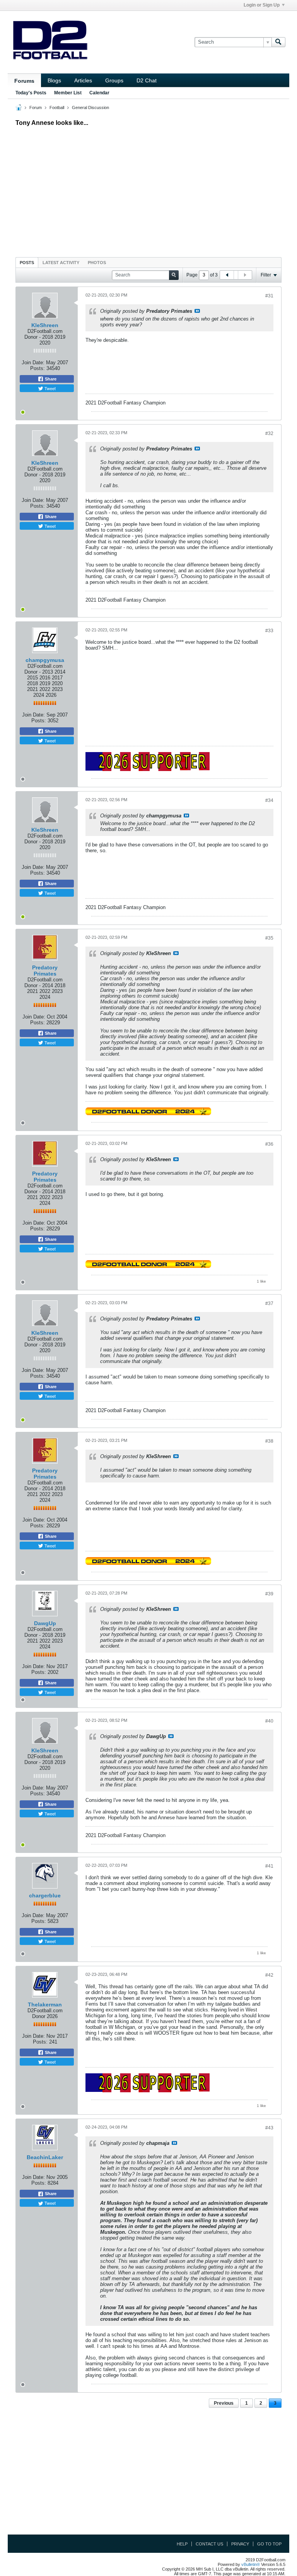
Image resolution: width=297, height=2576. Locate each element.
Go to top (269, 2544)
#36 (269, 1144)
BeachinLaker (45, 2157)
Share (50, 379)
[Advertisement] (148, 190)
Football (57, 107)
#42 (269, 1975)
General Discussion (90, 107)
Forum (36, 107)
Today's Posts (31, 93)
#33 (269, 631)
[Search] (278, 42)
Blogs (54, 80)
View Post (197, 311)
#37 (269, 1303)
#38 (269, 1441)
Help (182, 2544)
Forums (24, 81)
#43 (269, 2128)
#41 (269, 1866)
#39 (269, 1594)
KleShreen (45, 325)
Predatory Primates (45, 971)
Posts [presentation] (27, 263)
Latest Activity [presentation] (61, 263)
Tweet (49, 388)
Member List (68, 93)
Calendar (99, 93)
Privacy (240, 2544)
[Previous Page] (227, 275)
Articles (83, 80)
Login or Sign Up (262, 5)
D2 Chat (147, 80)
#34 (269, 800)
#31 (269, 296)
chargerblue (45, 1895)
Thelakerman (45, 2005)
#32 (269, 433)
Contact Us (209, 2544)
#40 (269, 1721)
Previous (224, 2403)
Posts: (38, 368)
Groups (114, 80)
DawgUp (45, 1623)
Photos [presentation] (97, 263)
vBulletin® (251, 2564)
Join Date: (33, 363)
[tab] (27, 262)
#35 (269, 938)
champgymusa (45, 660)
